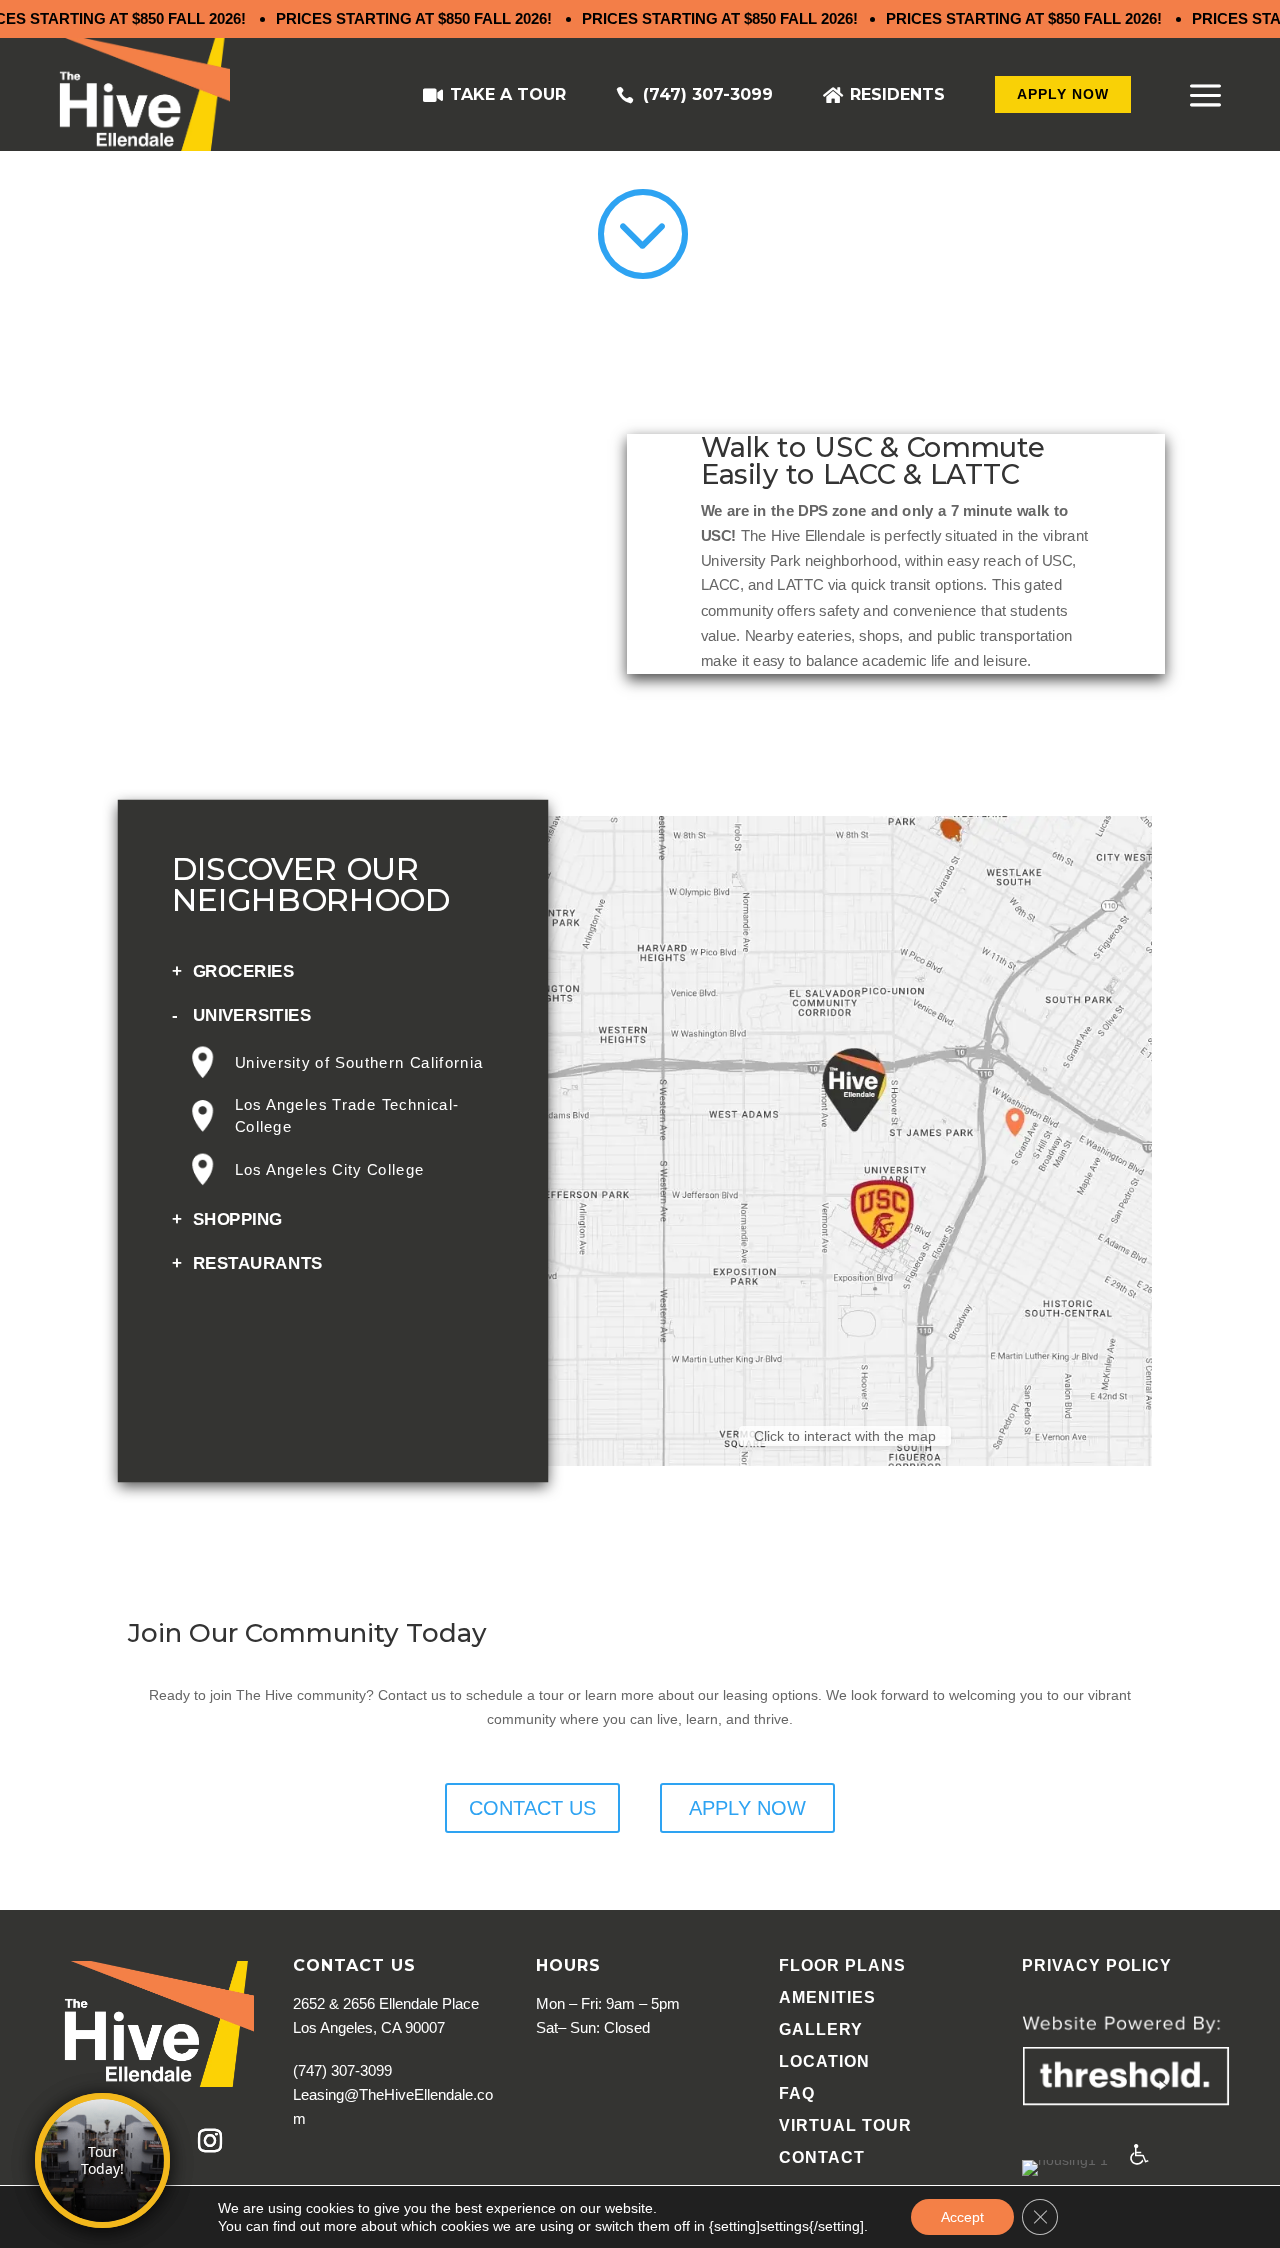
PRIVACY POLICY (1097, 1965)
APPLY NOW (1063, 94)
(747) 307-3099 (708, 94)
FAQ (797, 2093)
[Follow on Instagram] (210, 2141)
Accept (962, 2217)
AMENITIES (827, 1997)
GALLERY (821, 2029)
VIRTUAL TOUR (845, 2125)
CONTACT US (532, 1808)
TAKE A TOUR (508, 94)
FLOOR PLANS (842, 1965)
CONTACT (822, 2157)
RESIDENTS (897, 94)
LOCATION (824, 2061)
